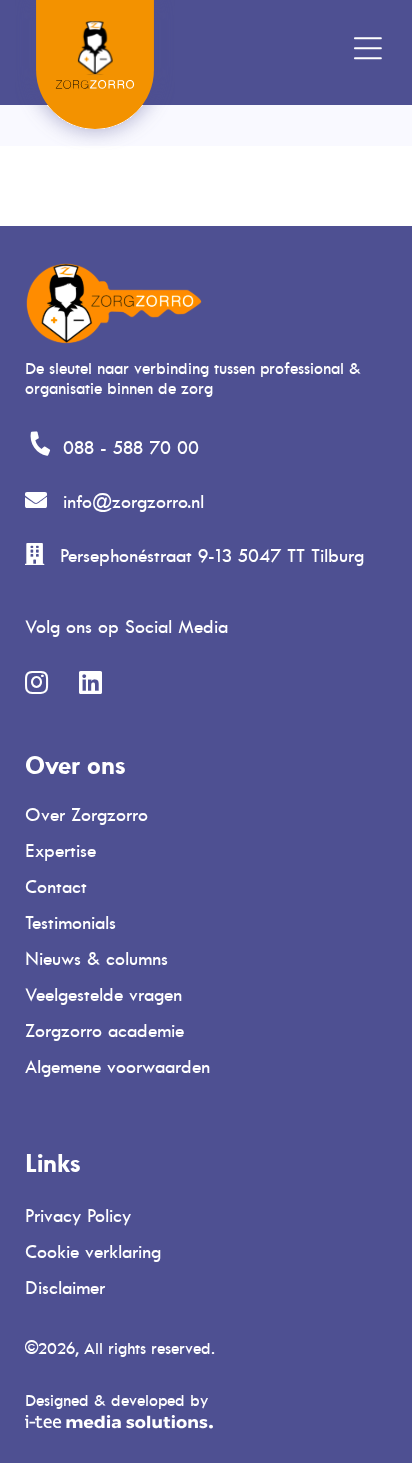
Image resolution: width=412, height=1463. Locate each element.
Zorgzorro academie (104, 1031)
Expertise (60, 851)
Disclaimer (65, 1288)
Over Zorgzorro (86, 815)
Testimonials (70, 923)
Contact (56, 887)
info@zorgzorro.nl (133, 502)
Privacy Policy (78, 1216)
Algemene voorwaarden (117, 1067)
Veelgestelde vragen (103, 995)
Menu (322, 46)
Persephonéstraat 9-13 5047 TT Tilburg (212, 556)
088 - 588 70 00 (131, 448)
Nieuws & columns (96, 959)
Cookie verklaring (93, 1252)
